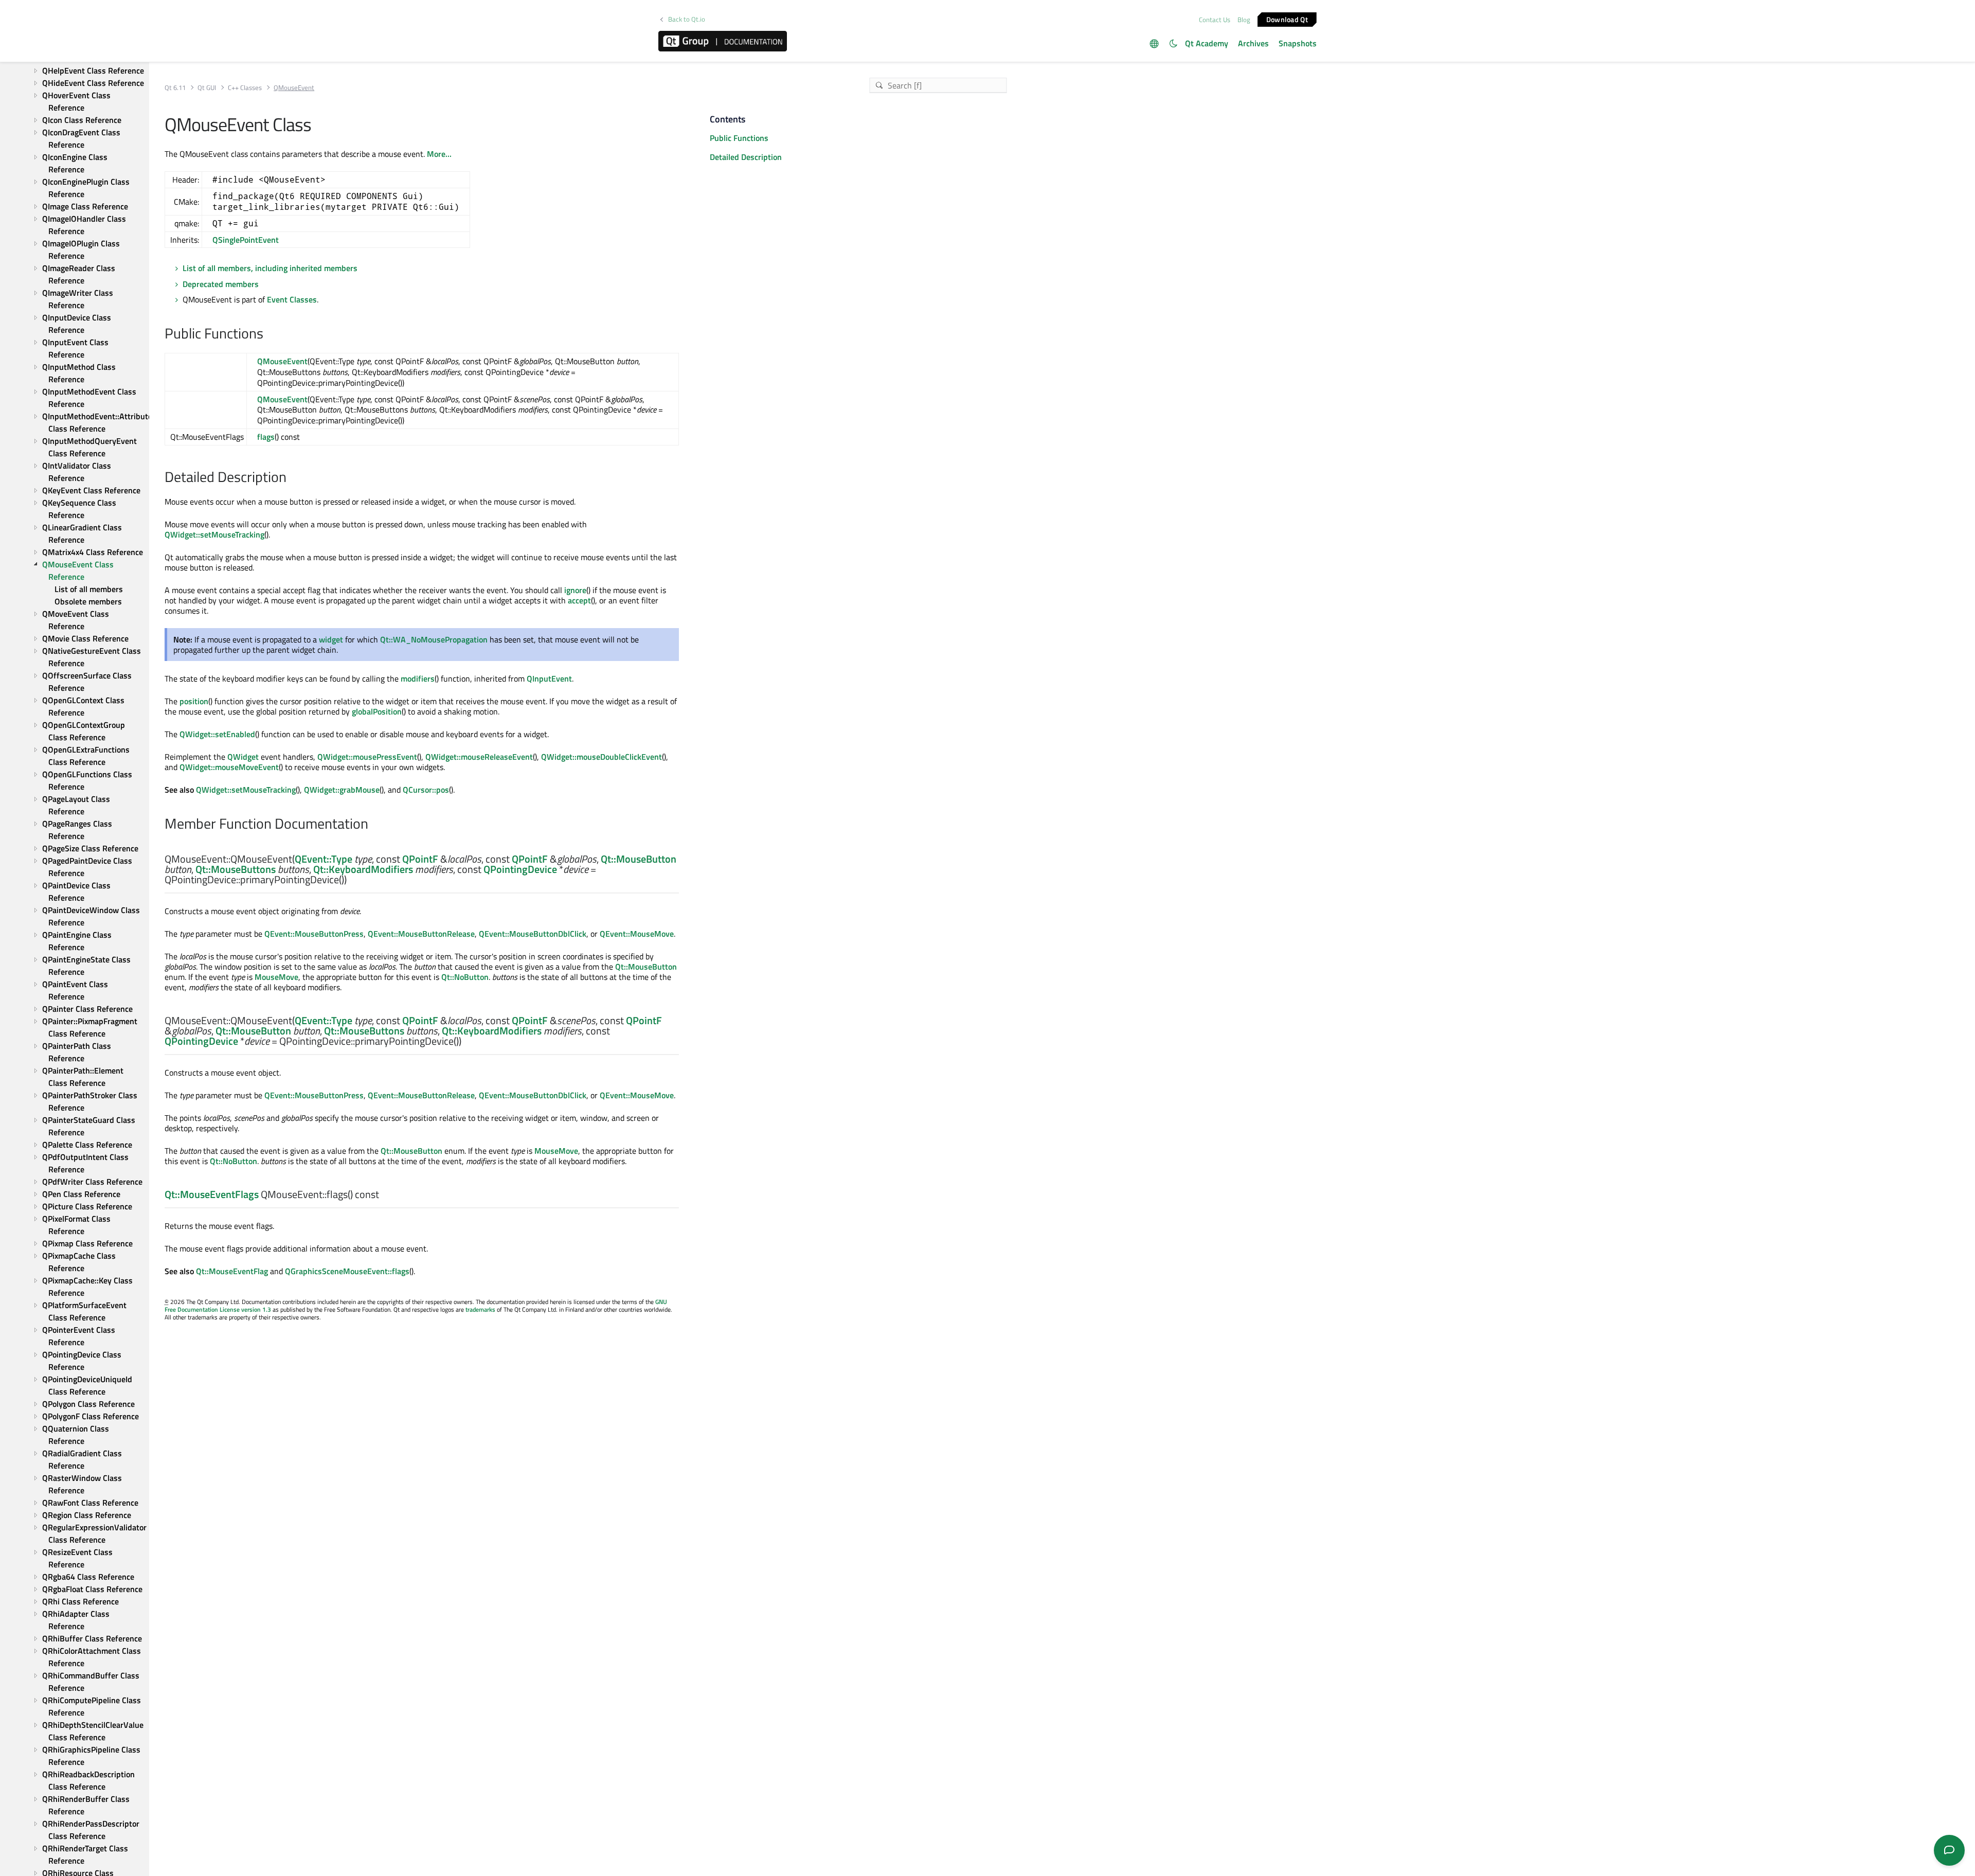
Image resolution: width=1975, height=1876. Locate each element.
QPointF (420, 859)
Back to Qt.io (687, 19)
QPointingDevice (520, 869)
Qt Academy (1207, 43)
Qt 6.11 (175, 88)
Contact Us (1215, 20)
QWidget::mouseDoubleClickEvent (602, 757)
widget (331, 639)
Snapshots (1298, 43)
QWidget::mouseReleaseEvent (479, 757)
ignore (575, 590)
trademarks (480, 1309)
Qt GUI (207, 88)
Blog (1244, 20)
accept (579, 600)
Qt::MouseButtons (236, 869)
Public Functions (739, 138)
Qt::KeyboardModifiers (363, 869)
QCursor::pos (426, 790)
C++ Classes (245, 88)
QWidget (243, 757)
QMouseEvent (282, 361)
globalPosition (377, 711)
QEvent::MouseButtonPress (314, 934)
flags (266, 437)
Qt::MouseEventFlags (212, 1194)
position (194, 701)
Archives (1253, 43)
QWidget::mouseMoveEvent (229, 767)
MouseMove (276, 977)
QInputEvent (549, 678)
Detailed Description (746, 157)
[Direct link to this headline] (269, 334)
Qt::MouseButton (639, 859)
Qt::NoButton (465, 977)
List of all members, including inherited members (270, 268)
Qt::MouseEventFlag (232, 1271)
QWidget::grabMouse (342, 790)
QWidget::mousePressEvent (367, 757)
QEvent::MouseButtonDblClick (533, 934)
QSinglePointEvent (246, 240)
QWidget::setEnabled (217, 734)
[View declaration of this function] (353, 880)
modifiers (418, 678)
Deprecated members (221, 284)
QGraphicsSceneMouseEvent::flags (347, 1271)
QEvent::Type (324, 859)
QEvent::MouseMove (637, 934)
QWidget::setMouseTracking (214, 534)
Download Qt (1287, 19)
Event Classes (292, 299)
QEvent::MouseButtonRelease (421, 934)
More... (439, 154)
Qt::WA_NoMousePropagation (434, 639)
